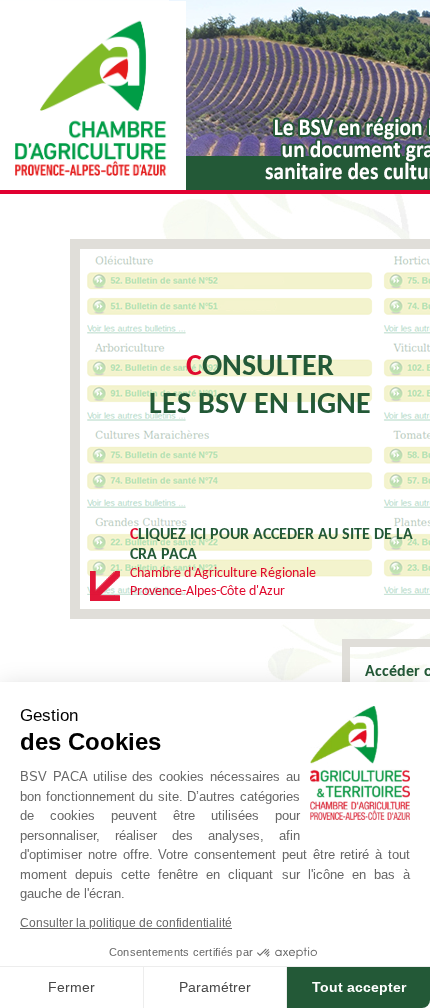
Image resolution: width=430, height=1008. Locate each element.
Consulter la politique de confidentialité (126, 923)
